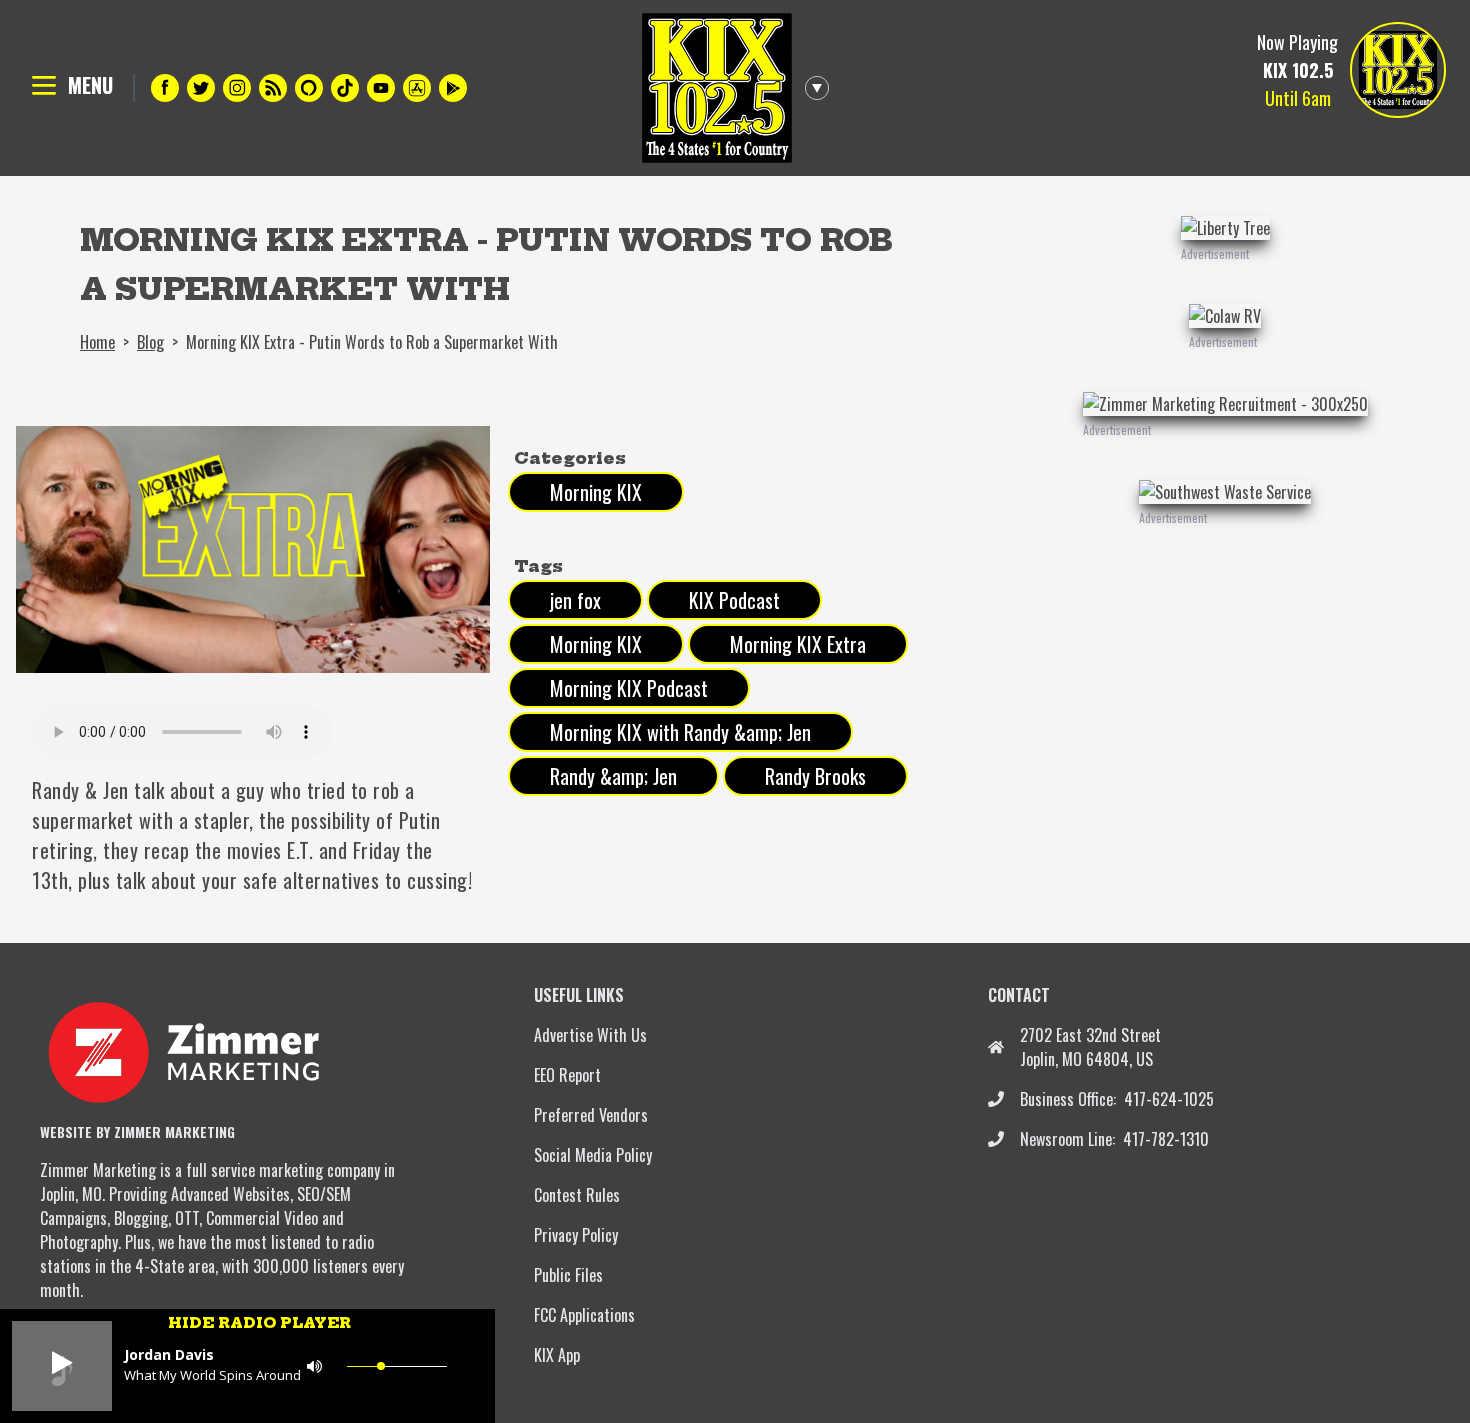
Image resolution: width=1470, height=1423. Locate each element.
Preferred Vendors (591, 1115)
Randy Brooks (815, 776)
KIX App (557, 1355)
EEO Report (567, 1075)
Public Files (568, 1275)
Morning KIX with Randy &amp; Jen (680, 732)
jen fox (575, 600)
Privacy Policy (576, 1235)
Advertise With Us (590, 1035)
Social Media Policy (593, 1155)
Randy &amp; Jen (613, 776)
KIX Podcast (734, 600)
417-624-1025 (1169, 1099)
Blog (150, 342)
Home (97, 342)
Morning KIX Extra (798, 644)
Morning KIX (596, 492)
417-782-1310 (1166, 1139)
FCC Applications (584, 1315)
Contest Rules (577, 1195)
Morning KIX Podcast (629, 688)
